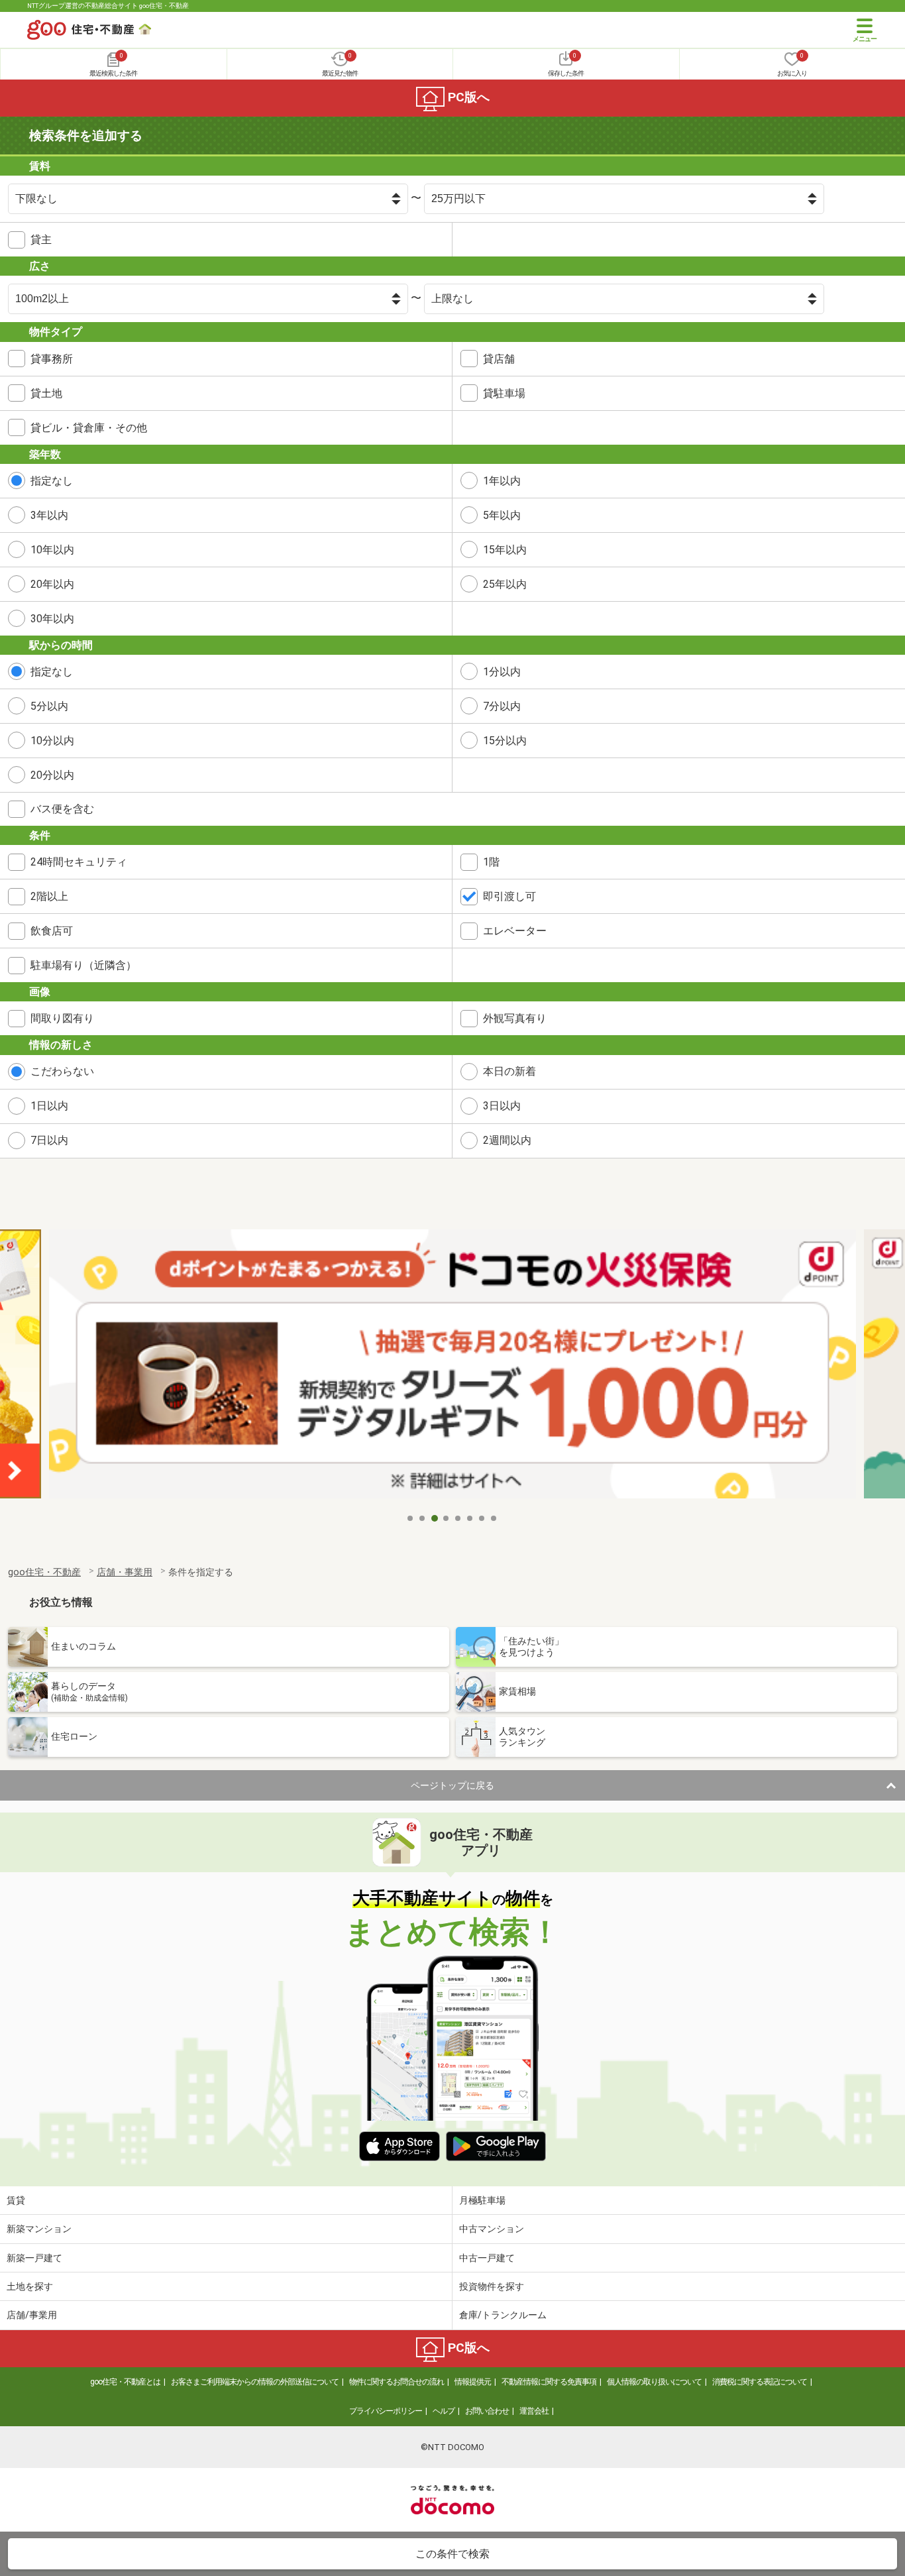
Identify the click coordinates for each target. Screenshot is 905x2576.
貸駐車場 (504, 393)
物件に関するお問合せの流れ (397, 2382)
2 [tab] (423, 1518)
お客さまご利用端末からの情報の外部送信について (255, 2382)
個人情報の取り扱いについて (654, 2382)
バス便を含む (62, 809)
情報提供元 (473, 2382)
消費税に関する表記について (760, 2382)
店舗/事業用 (32, 2315)
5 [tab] (458, 1518)
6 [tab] (470, 1518)
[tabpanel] (452, 1368)
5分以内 (49, 706)
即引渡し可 (509, 896)
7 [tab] (482, 1518)
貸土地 (46, 393)
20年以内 (52, 584)
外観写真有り (515, 1018)
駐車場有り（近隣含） (83, 965)
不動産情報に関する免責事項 (549, 2382)
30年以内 (52, 619)
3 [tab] (435, 1518)
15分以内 (505, 741)
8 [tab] (494, 1518)
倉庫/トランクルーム (503, 2315)
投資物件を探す (492, 2286)
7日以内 (49, 1140)
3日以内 (502, 1106)
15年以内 (505, 550)
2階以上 (49, 896)
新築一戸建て (34, 2258)
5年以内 (502, 515)
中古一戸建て (487, 2258)
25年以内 (505, 584)
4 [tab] (447, 1518)
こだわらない (62, 1071)
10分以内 (52, 741)
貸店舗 (499, 359)
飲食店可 (52, 931)
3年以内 (49, 515)
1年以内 (502, 481)
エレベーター (515, 931)
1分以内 (502, 672)
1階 (491, 862)
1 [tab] (411, 1518)
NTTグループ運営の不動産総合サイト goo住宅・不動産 (108, 6)
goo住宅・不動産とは (125, 2382)
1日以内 (49, 1106)
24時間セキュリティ (79, 862)
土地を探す (30, 2286)
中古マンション (492, 2229)
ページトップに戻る (452, 1785)
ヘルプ (444, 2411)
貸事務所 (52, 359)
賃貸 (16, 2200)
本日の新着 (509, 1071)
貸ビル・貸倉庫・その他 (89, 428)
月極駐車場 (482, 2200)
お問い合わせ (487, 2411)
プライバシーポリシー (386, 2411)
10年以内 (52, 550)
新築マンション (39, 2229)
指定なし (52, 481)
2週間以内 (507, 1140)
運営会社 (534, 2411)
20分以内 (52, 775)
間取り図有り (62, 1018)
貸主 (41, 240)
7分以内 (502, 706)
